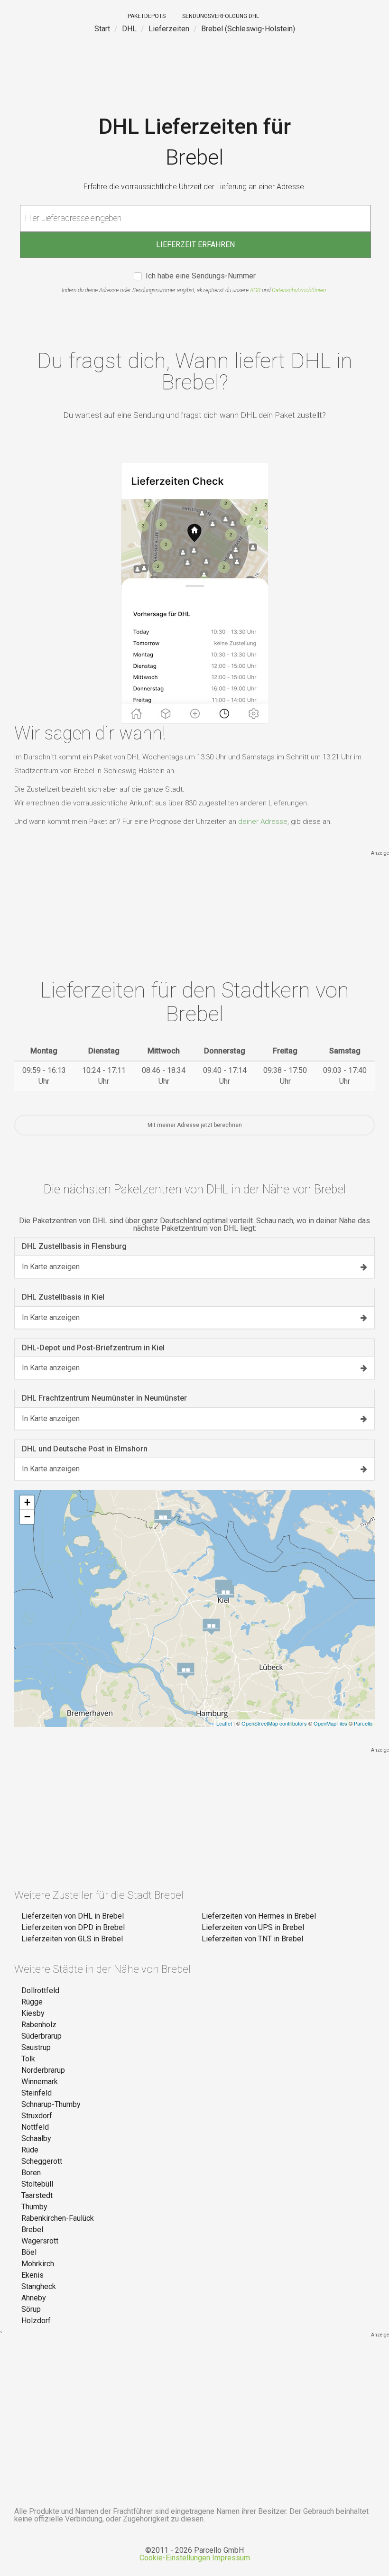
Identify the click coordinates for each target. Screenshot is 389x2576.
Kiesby (33, 2013)
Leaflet (224, 1723)
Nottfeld (35, 2127)
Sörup (31, 2309)
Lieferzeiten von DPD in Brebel (73, 1927)
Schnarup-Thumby (51, 2104)
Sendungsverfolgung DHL (221, 16)
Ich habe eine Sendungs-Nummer (201, 276)
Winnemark (40, 2082)
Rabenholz (39, 2025)
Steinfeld (37, 2093)
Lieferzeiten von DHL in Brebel (73, 1916)
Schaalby (36, 2138)
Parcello (363, 1723)
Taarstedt (37, 2195)
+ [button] (27, 1502)
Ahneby (34, 2298)
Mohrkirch (38, 2264)
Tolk (28, 2059)
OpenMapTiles (330, 1723)
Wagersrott (40, 2241)
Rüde (30, 2150)
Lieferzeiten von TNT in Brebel (252, 1939)
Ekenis (32, 2275)
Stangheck (39, 2286)
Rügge (32, 2002)
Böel (29, 2252)
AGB (255, 290)
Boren (31, 2173)
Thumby (34, 2207)
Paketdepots (147, 16)
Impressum (231, 2558)
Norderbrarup (43, 2070)
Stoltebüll (37, 2184)
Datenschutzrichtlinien (299, 290)
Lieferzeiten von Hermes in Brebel (259, 1916)
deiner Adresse (263, 822)
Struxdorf (37, 2116)
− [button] (27, 1517)
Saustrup (36, 2047)
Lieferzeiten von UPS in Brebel (253, 1927)
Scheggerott (42, 2161)
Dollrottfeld (40, 1990)
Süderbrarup (42, 2036)
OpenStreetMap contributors (274, 1723)
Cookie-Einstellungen (175, 2558)
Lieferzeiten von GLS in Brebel (72, 1939)
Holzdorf (36, 2321)
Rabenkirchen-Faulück (58, 2218)
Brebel (32, 2230)
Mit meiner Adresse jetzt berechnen (195, 1125)
